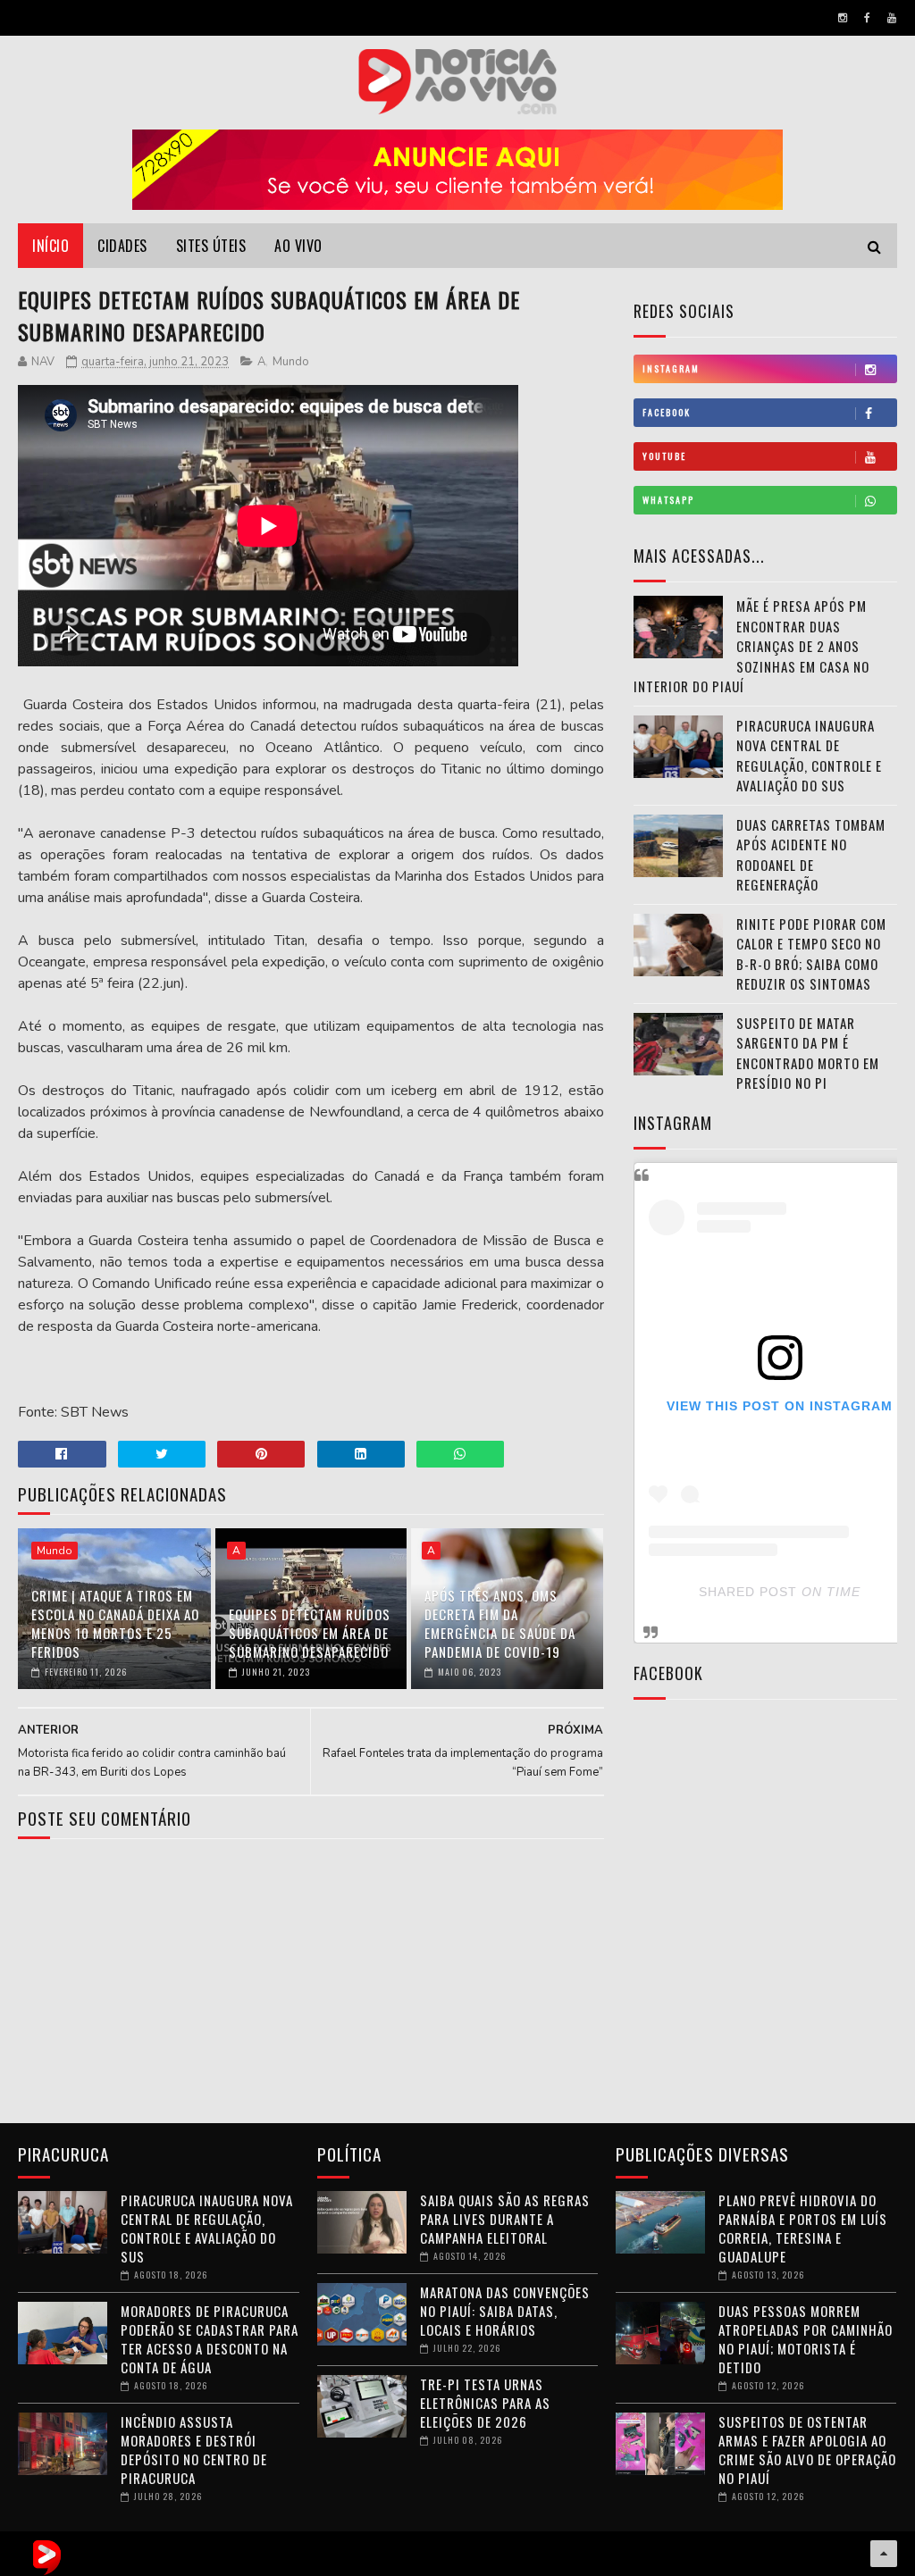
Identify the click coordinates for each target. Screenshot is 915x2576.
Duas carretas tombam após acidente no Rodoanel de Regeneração (811, 855)
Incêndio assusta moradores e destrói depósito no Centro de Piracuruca (194, 2450)
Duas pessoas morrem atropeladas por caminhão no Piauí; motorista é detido (806, 2339)
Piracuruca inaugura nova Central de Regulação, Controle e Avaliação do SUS (809, 756)
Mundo (291, 362)
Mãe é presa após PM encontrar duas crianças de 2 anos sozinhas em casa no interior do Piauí (751, 646)
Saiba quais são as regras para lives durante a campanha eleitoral (505, 2219)
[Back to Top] (884, 2554)
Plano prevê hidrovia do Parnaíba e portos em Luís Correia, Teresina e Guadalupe (803, 2228)
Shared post (748, 1592)
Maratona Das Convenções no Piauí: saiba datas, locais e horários (505, 2311)
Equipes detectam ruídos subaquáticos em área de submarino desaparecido (310, 1633)
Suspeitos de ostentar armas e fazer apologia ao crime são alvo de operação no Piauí (807, 2450)
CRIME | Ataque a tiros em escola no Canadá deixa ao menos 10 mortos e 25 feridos (115, 1623)
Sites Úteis (211, 246)
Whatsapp (668, 500)
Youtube (664, 456)
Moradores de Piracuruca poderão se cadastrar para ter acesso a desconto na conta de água (210, 2339)
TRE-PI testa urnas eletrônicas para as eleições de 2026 (485, 2403)
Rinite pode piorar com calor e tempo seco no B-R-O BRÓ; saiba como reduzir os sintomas (811, 954)
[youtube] (892, 18)
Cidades (122, 246)
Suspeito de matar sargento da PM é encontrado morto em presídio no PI (808, 1053)
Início (50, 246)
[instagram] (843, 18)
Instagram (671, 368)
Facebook (667, 412)
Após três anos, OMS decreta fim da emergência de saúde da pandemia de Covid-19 (500, 1623)
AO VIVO (298, 246)
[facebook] (867, 18)
